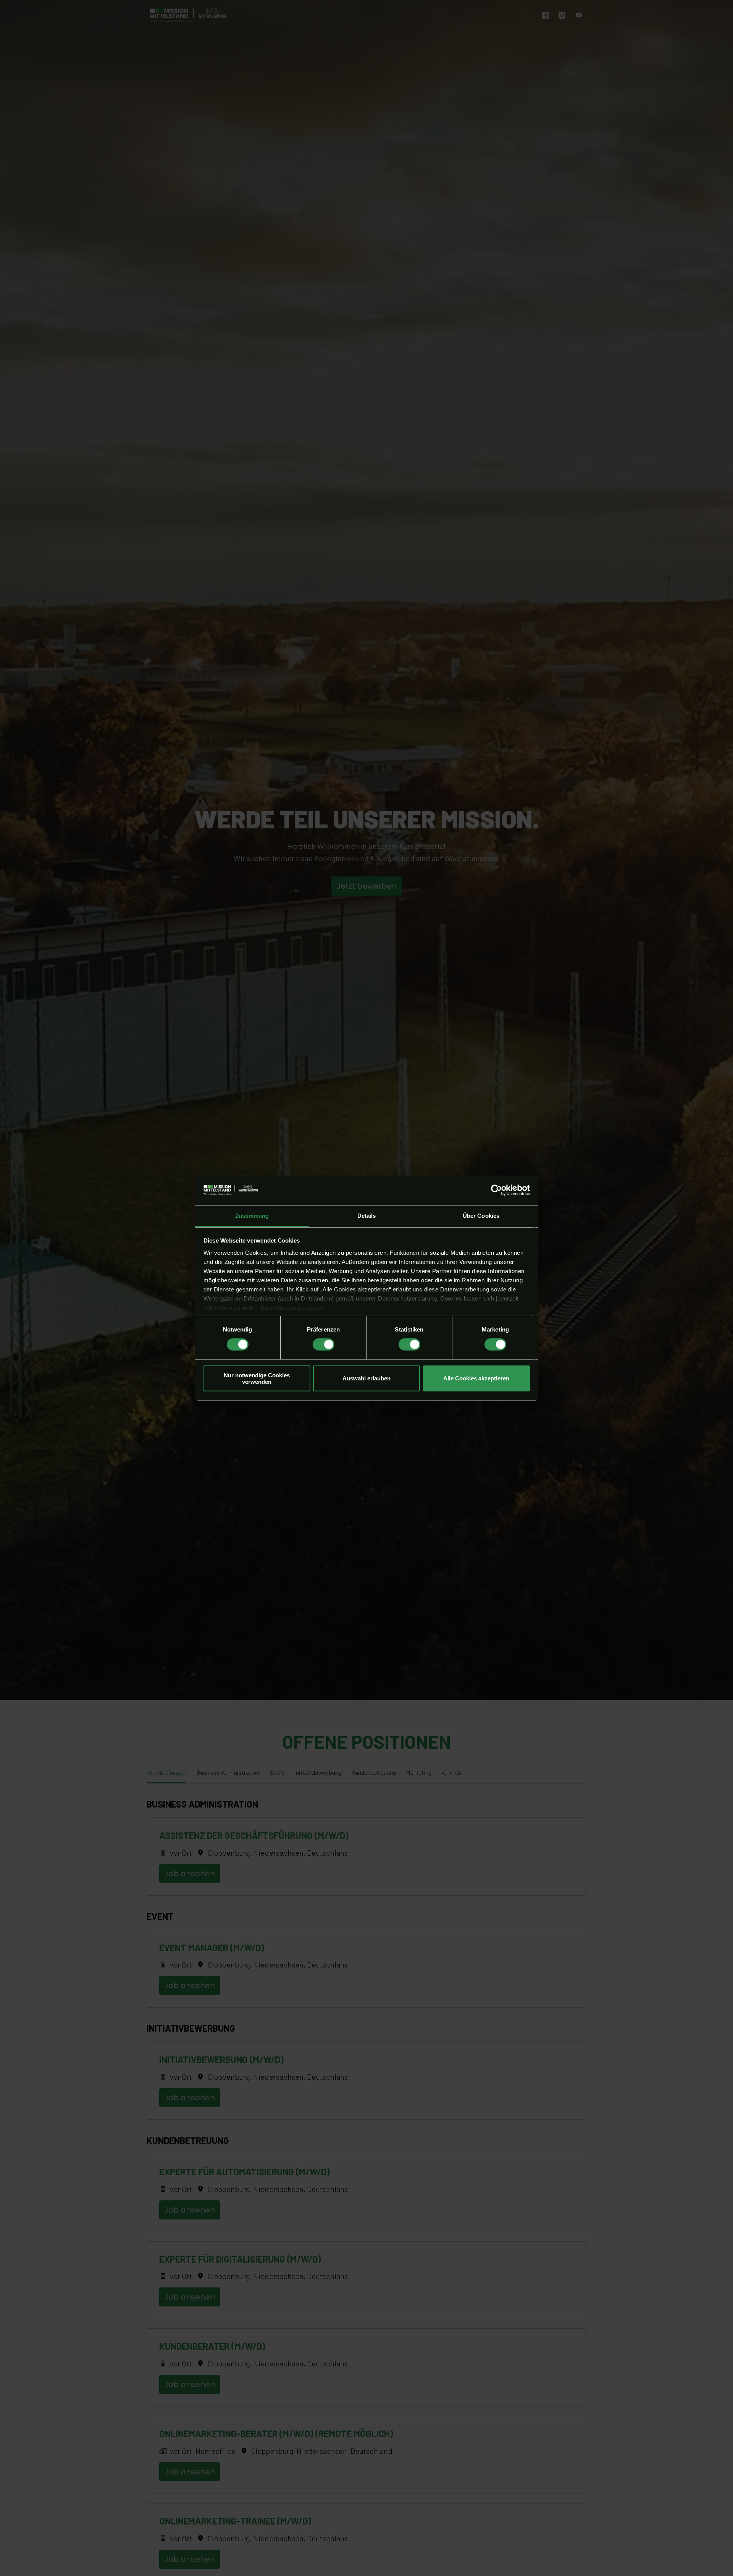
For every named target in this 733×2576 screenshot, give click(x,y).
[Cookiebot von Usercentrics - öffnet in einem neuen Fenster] (496, 1190)
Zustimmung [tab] (252, 1216)
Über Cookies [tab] (481, 1216)
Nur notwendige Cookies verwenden (257, 1378)
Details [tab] (367, 1216)
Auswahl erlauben (366, 1378)
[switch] (324, 1344)
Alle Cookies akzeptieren (476, 1378)
